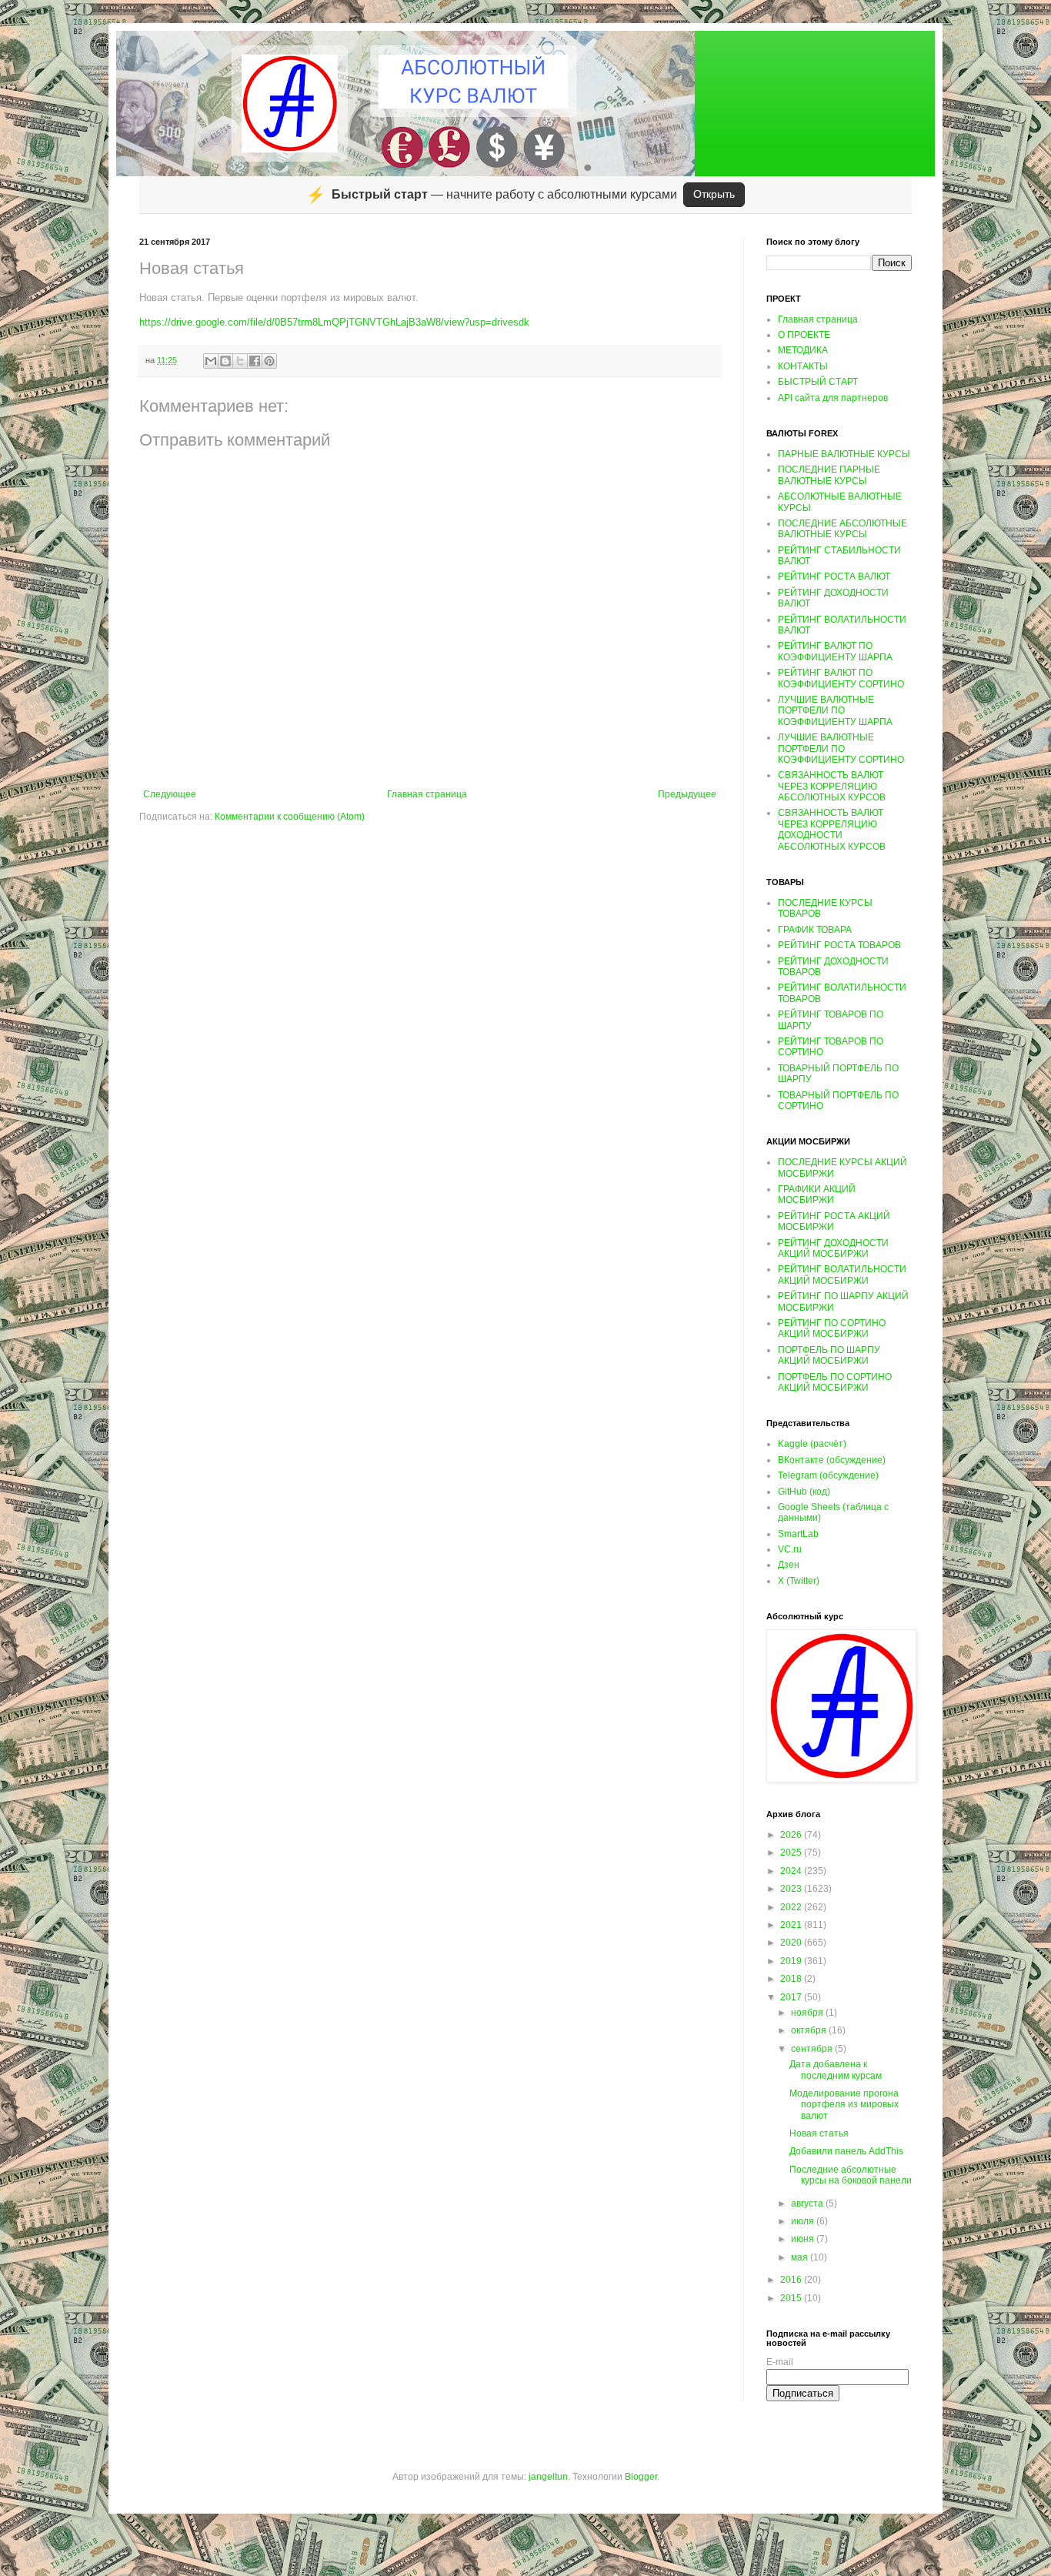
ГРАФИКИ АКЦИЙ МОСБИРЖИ (817, 1194)
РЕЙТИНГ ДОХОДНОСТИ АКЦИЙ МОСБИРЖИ (833, 1248)
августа (808, 2203)
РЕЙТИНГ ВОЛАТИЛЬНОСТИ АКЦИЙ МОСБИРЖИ (842, 1275)
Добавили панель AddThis (846, 2151)
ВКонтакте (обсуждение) (832, 1460)
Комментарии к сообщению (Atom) (290, 817)
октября (810, 2030)
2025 (792, 1853)
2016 (792, 2280)
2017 (792, 1997)
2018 (792, 1979)
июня (804, 2239)
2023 (792, 1889)
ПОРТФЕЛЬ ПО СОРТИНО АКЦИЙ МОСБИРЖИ (835, 1382)
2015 (792, 2298)
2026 (792, 1835)
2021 (792, 1925)
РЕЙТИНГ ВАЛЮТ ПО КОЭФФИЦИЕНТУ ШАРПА (835, 651)
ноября (808, 2013)
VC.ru (790, 1549)
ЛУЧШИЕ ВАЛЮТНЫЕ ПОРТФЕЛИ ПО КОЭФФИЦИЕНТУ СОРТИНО (841, 748)
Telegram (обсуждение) (828, 1475)
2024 (792, 1871)
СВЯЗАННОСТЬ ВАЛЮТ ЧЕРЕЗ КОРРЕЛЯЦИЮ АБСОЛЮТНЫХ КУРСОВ (832, 786)
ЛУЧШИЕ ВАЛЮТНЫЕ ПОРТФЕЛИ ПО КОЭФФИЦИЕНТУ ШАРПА (835, 711)
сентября (813, 2049)
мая (801, 2257)
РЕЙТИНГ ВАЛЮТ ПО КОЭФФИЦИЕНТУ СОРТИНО (841, 678)
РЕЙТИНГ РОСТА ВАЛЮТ (834, 576)
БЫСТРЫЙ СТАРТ (818, 382)
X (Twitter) (799, 1581)
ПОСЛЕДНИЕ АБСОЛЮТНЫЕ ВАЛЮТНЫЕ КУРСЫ (842, 529)
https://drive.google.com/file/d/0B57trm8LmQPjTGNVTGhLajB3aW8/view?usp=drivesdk (334, 322)
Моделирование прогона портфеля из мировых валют (844, 2105)
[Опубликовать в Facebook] (255, 361)
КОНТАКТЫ (803, 366)
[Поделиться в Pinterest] (269, 361)
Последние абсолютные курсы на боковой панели (851, 2175)
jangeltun (548, 2477)
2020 (792, 1943)
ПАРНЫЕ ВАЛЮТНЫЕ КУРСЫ (844, 454)
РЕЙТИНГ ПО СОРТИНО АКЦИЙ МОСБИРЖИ (832, 1328)
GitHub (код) (804, 1492)
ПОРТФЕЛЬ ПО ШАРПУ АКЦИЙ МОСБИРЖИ (829, 1355)
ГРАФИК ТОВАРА (815, 930)
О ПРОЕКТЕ (804, 335)
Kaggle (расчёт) (812, 1444)
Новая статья (819, 2133)
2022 (792, 1907)
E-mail (780, 2362)
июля (804, 2221)
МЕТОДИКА (803, 350)
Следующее (170, 794)
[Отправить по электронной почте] (211, 361)
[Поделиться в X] (240, 361)
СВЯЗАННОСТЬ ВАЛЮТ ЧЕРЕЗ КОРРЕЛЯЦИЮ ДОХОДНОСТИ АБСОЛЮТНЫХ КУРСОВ (832, 829)
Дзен (789, 1565)
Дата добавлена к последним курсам (836, 2070)
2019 (792, 1961)
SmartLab (798, 1534)
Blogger (641, 2477)
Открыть (714, 194)
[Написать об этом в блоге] (225, 361)
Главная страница (427, 794)
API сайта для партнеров (833, 398)
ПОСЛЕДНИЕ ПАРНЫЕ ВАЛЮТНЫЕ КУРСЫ (829, 475)
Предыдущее (687, 794)
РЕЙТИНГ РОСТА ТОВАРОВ (839, 945)
